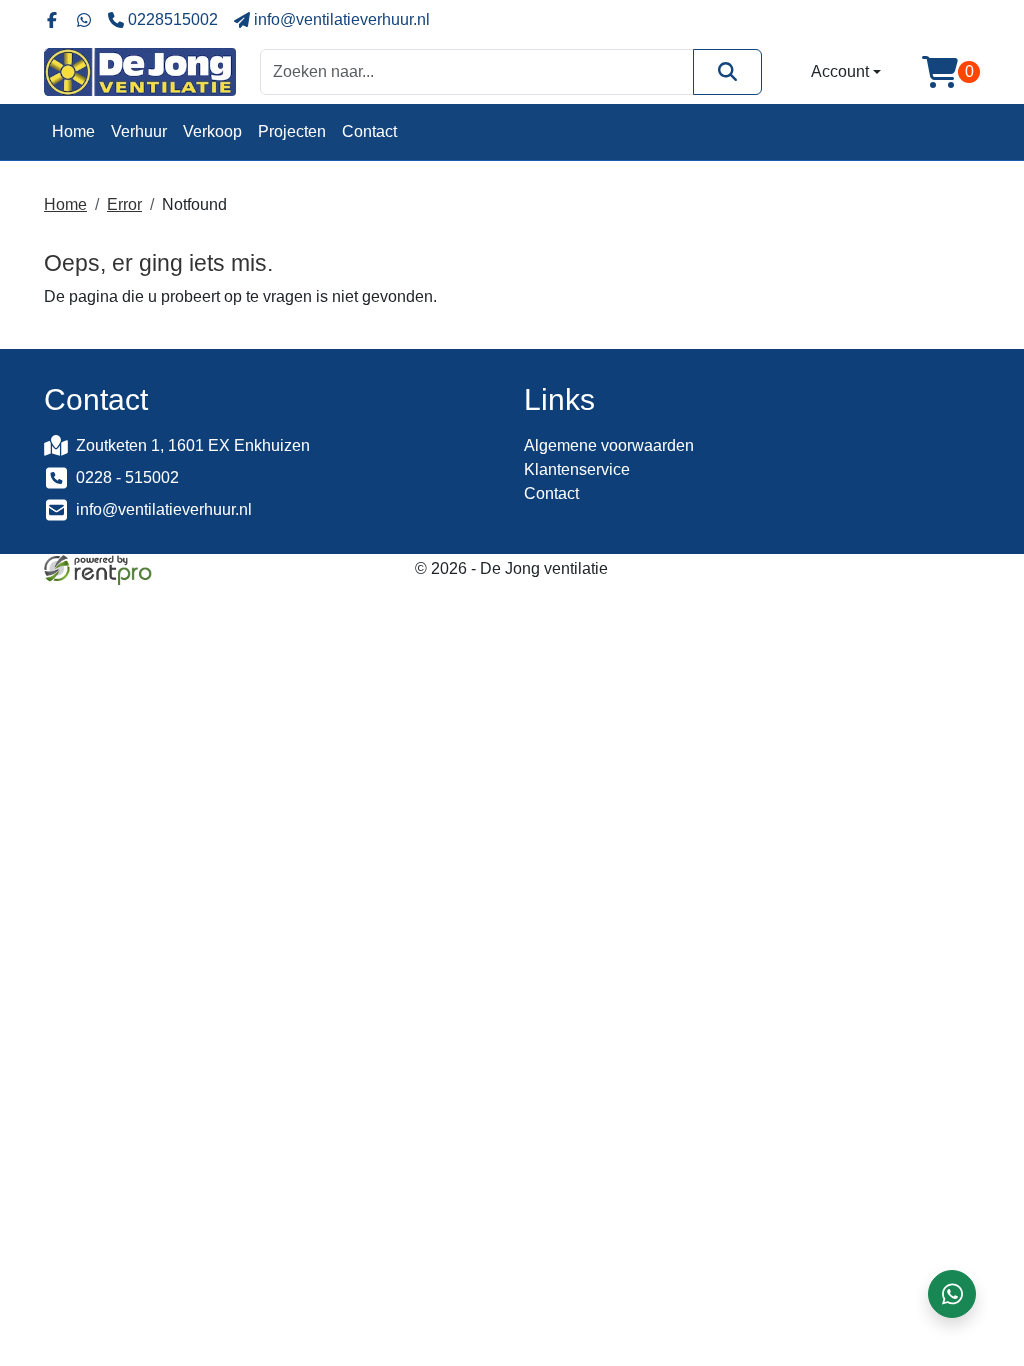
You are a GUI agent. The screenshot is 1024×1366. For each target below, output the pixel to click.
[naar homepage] (140, 72)
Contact (369, 131)
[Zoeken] (727, 71)
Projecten (292, 131)
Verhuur (139, 131)
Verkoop (212, 131)
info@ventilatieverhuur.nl (164, 509)
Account (840, 71)
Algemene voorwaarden (609, 445)
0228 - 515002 (127, 477)
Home (73, 131)
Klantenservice (577, 469)
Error (124, 204)
